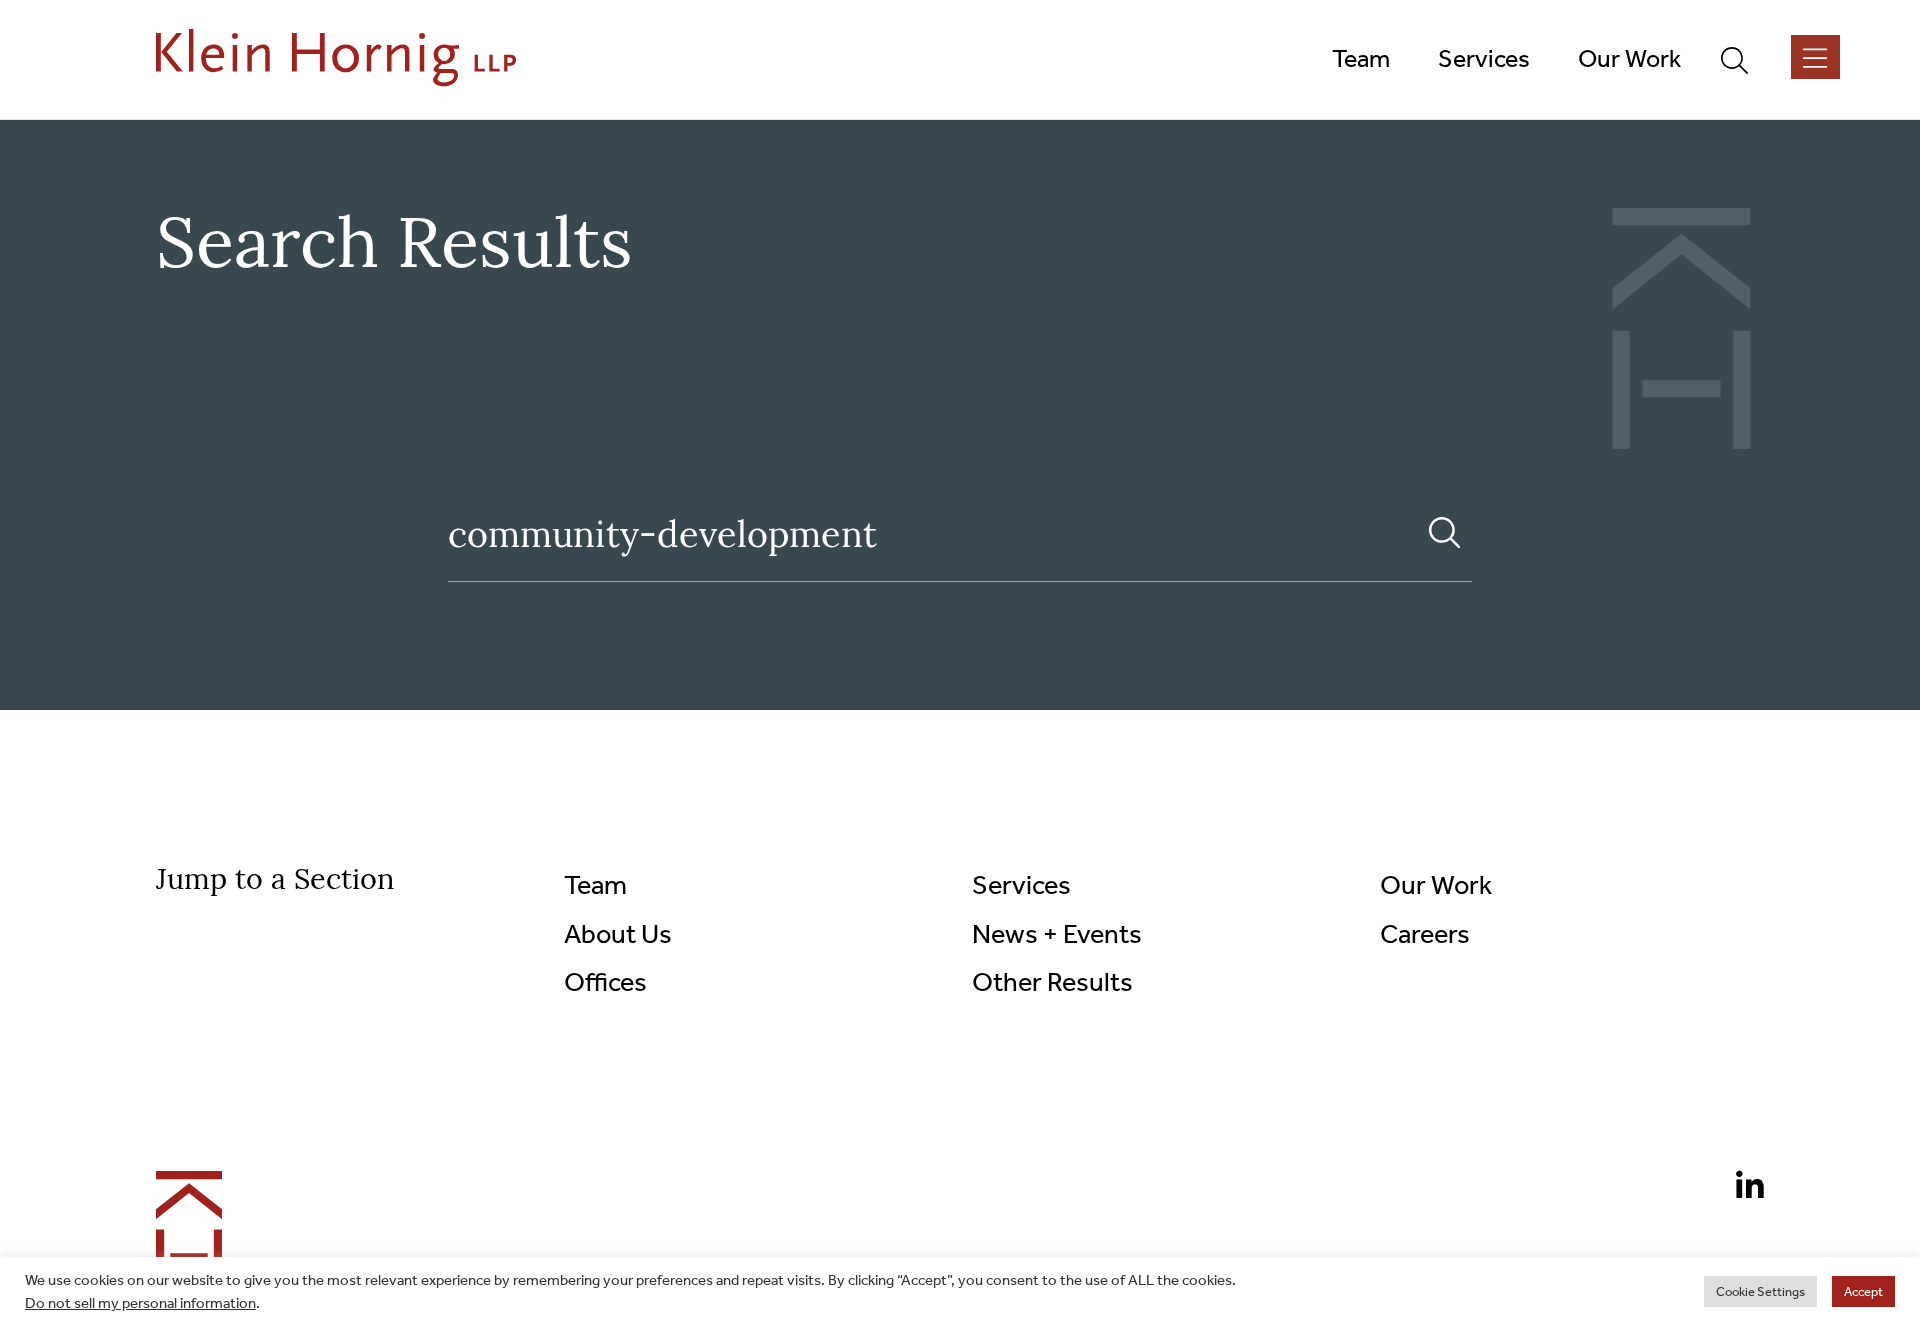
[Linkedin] (1742, 1188)
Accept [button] (1863, 1291)
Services (1021, 885)
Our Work (1436, 885)
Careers (1425, 934)
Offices (605, 982)
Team (595, 885)
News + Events (1057, 934)
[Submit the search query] (1445, 533)
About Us (618, 934)
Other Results (1052, 982)
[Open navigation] (1815, 57)
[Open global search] (1742, 59)
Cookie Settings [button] (1760, 1291)
